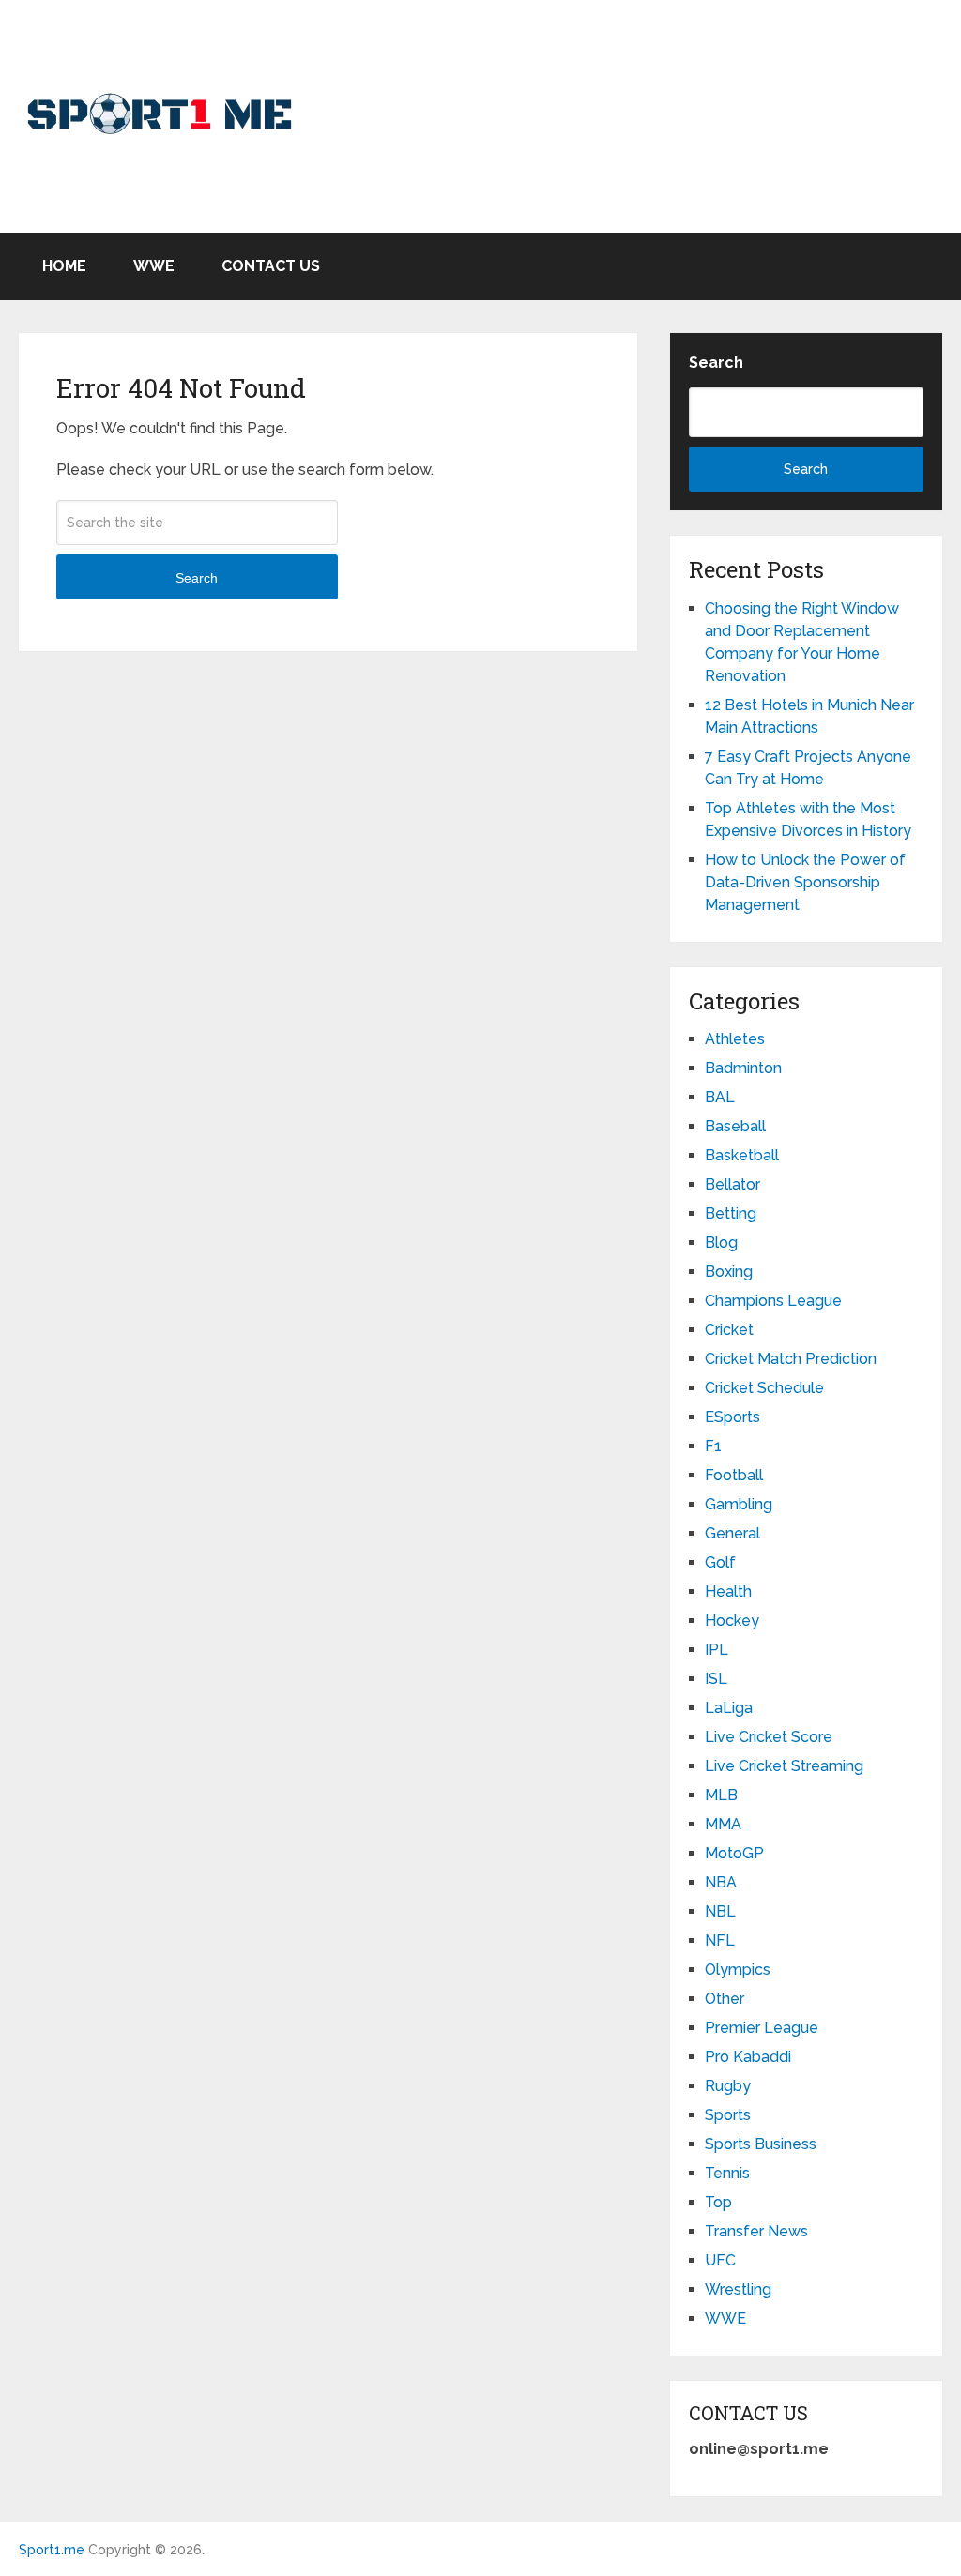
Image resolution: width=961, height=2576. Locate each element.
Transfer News (756, 2231)
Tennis (727, 2173)
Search (197, 578)
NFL (720, 1940)
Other (725, 1999)
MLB (721, 1795)
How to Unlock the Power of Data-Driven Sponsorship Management (805, 882)
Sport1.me (52, 2550)
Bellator (732, 1184)
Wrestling (738, 2289)
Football (734, 1475)
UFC (720, 2260)
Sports (728, 2115)
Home (64, 266)
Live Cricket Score (769, 1737)
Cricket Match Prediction (791, 1359)
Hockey (732, 1621)
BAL (720, 1097)
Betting (731, 1213)
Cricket (729, 1330)
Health (728, 1591)
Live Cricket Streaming (784, 1766)
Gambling (739, 1504)
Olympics (738, 1970)
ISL (716, 1679)
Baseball (735, 1126)
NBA (721, 1882)
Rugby (728, 2086)
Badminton (743, 1068)
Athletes (735, 1039)
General (732, 1533)
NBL (720, 1911)
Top (718, 2202)
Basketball (742, 1155)
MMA (723, 1824)
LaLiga (729, 1708)
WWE (154, 266)
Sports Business (761, 2144)
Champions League (773, 1301)
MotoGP (734, 1853)
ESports (732, 1417)
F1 (713, 1446)
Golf (720, 1562)
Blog (721, 1243)
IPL (717, 1650)
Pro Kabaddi (748, 2057)
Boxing (729, 1272)
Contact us (271, 266)
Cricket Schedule (764, 1388)
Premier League (762, 2028)
